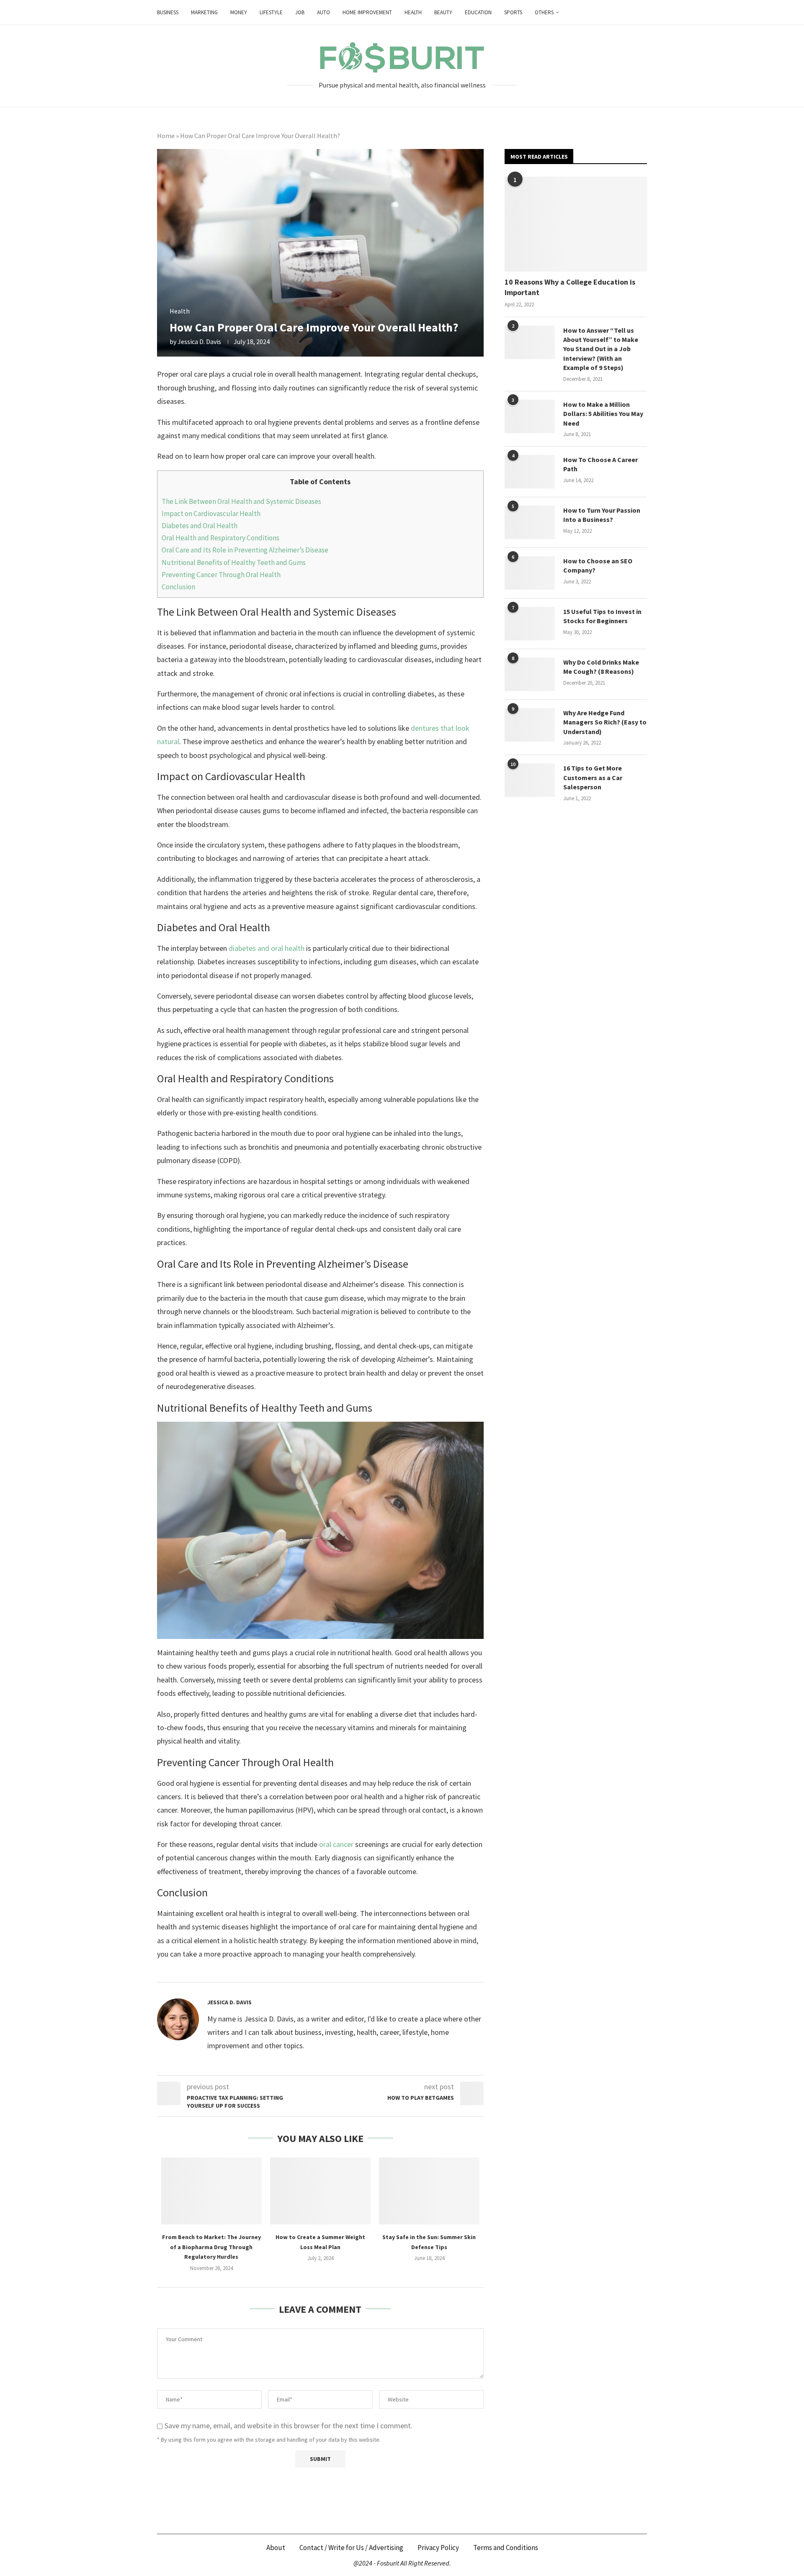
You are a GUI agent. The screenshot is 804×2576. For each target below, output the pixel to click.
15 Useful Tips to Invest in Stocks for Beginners (602, 616)
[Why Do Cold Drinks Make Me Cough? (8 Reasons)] (530, 674)
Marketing (204, 12)
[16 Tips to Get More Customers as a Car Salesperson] (530, 780)
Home (166, 136)
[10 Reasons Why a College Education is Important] (576, 224)
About (276, 2548)
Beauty (443, 12)
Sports (513, 12)
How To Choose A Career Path (600, 464)
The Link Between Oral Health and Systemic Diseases (241, 501)
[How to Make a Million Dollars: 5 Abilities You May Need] (530, 416)
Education (478, 12)
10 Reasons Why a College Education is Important (570, 287)
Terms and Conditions (506, 2548)
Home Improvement (367, 12)
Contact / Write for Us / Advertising (351, 2548)
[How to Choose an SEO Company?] (530, 573)
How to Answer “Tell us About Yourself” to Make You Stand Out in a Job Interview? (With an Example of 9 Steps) (601, 349)
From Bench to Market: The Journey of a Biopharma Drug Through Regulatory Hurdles (211, 2247)
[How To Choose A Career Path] (530, 472)
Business (168, 12)
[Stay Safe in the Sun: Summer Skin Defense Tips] (429, 2191)
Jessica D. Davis (199, 342)
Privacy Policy (438, 2548)
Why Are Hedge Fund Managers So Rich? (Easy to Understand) (605, 722)
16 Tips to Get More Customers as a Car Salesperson (593, 777)
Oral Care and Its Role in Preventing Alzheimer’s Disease (245, 550)
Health (413, 12)
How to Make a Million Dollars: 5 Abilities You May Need (603, 414)
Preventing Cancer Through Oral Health (221, 575)
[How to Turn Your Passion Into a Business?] (530, 522)
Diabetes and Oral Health (200, 526)
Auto (323, 12)
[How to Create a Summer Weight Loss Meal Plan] (320, 2191)
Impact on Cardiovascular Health (211, 514)
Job (300, 12)
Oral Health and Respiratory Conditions (220, 538)
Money (239, 12)
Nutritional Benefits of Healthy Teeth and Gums (234, 562)
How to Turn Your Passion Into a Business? (602, 515)
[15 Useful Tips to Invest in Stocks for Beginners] (530, 624)
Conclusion (178, 587)
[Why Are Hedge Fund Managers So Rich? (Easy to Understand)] (530, 725)
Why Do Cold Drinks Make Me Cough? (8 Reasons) (601, 667)
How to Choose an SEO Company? (598, 565)
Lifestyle (271, 12)
